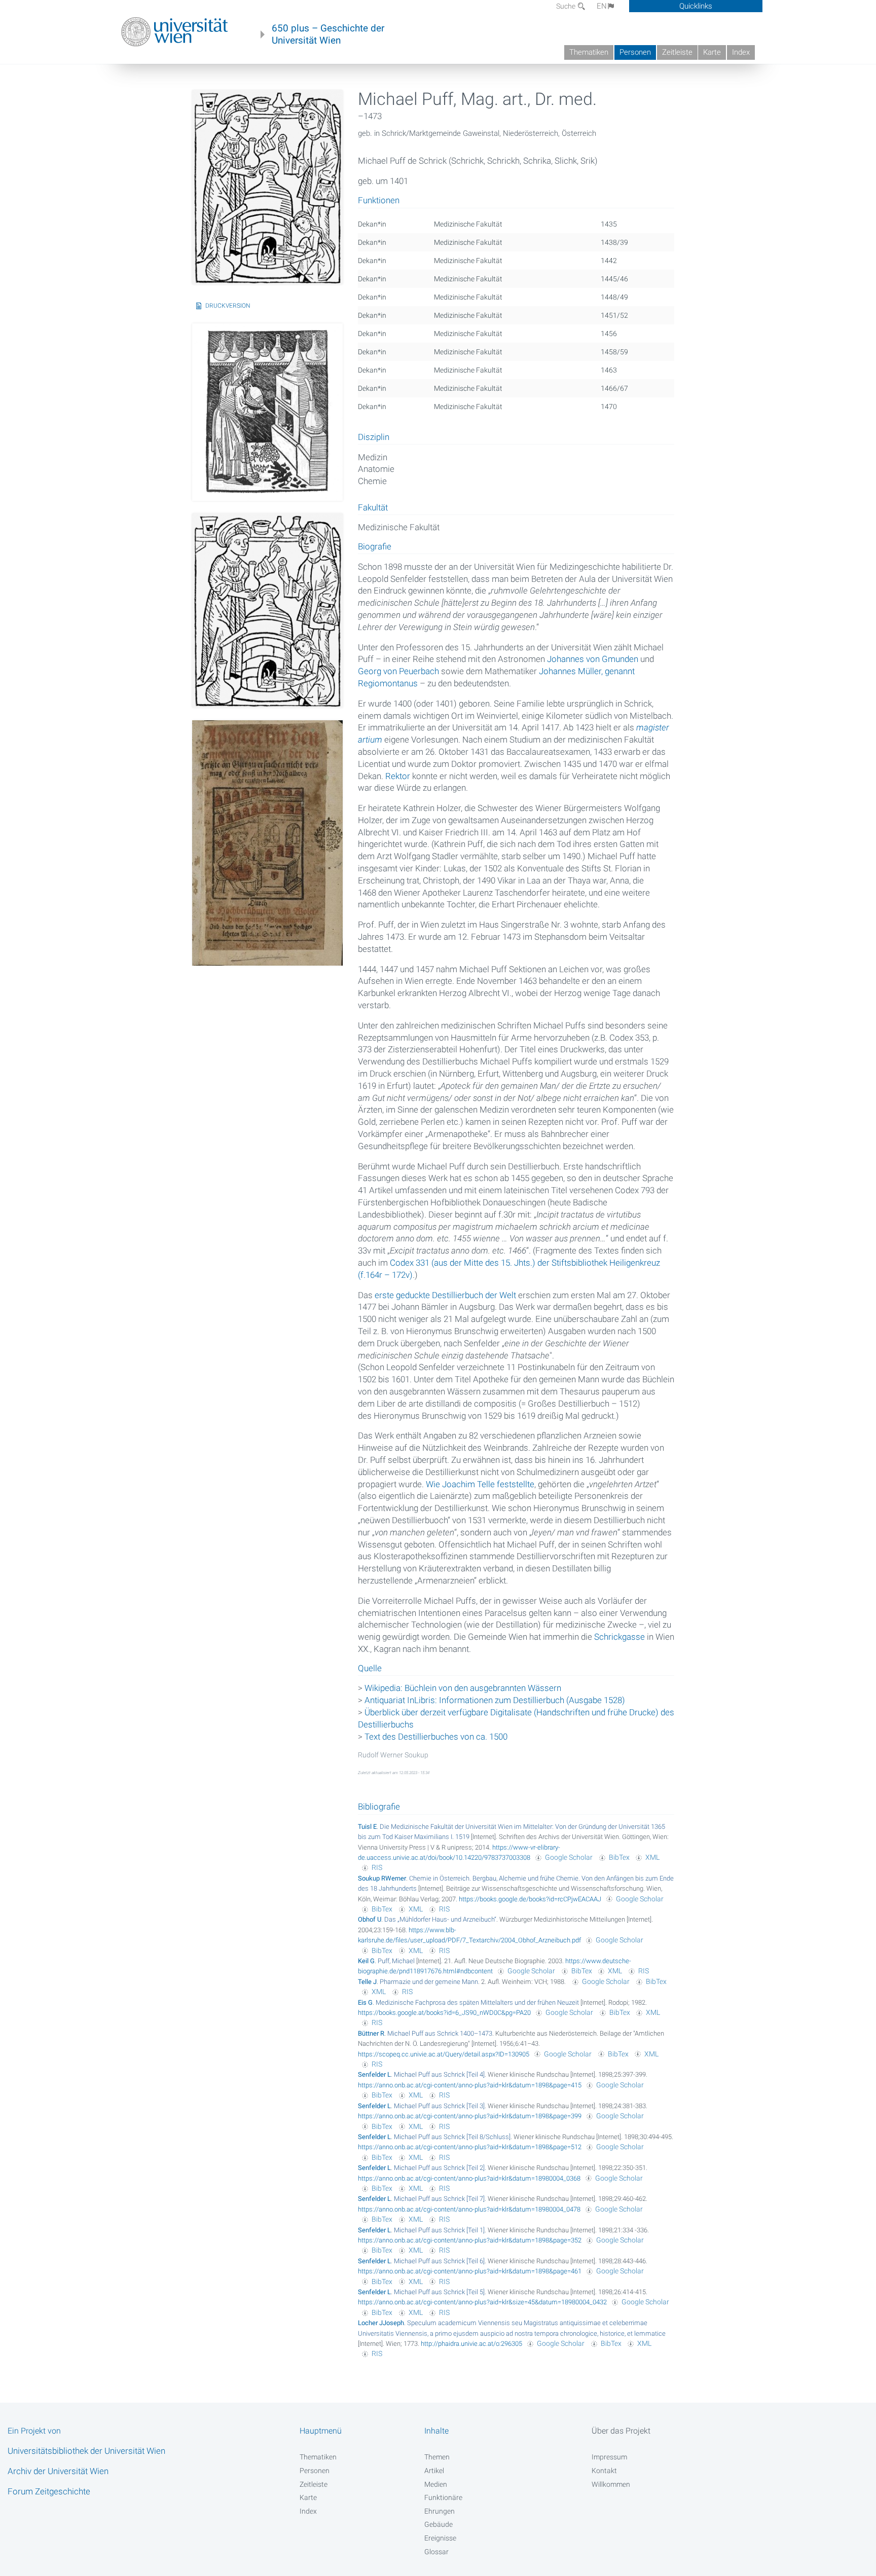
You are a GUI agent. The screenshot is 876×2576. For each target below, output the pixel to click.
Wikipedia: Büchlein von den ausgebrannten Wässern (463, 1688)
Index (741, 52)
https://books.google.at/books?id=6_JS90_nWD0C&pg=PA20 (444, 2013)
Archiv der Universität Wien (58, 2471)
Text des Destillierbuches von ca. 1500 (436, 1737)
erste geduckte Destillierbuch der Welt (445, 1295)
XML (652, 1857)
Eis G (365, 2002)
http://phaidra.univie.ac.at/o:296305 (471, 2344)
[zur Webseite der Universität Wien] (175, 32)
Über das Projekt (621, 2431)
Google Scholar (569, 1857)
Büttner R (371, 2033)
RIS (377, 1867)
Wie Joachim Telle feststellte (480, 1484)
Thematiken (589, 52)
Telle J (367, 1982)
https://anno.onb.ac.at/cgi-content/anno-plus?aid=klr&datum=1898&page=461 (470, 2271)
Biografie (375, 547)
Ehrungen (440, 2511)
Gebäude (439, 2524)
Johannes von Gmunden (593, 659)
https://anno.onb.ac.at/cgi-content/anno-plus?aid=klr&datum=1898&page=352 (470, 2240)
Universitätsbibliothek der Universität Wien (86, 2451)
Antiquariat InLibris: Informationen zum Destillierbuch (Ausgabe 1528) (495, 1700)
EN (602, 6)
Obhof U (370, 1919)
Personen (635, 52)
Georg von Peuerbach (398, 671)
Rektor (398, 776)
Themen (437, 2457)
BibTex (619, 1857)
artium (370, 740)
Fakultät (373, 508)
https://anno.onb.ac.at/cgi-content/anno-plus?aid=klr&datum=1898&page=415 (470, 2085)
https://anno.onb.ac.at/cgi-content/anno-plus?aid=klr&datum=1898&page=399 (470, 2116)
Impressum (609, 2457)
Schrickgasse (619, 1637)
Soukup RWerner (382, 1878)
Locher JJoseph (381, 2323)
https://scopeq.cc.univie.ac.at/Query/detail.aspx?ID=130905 (444, 2054)
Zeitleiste (677, 52)
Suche (567, 6)
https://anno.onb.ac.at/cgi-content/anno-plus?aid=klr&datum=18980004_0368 (469, 2178)
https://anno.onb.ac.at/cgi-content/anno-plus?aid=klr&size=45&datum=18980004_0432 (482, 2302)
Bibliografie (379, 1807)
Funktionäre (443, 2497)
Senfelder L (374, 2074)
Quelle (370, 1669)
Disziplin (374, 437)
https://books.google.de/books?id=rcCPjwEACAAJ (530, 1899)
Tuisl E (367, 1827)
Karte (712, 52)
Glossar (436, 2552)
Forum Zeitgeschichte (49, 2491)
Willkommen (611, 2484)
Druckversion (228, 306)
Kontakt (604, 2471)
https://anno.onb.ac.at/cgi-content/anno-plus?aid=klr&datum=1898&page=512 (470, 2147)
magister (653, 727)
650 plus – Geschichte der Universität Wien (328, 34)
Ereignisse (440, 2538)
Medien (436, 2484)
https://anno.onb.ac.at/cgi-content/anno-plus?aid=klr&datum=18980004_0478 (469, 2209)
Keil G (366, 1961)
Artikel (434, 2471)
